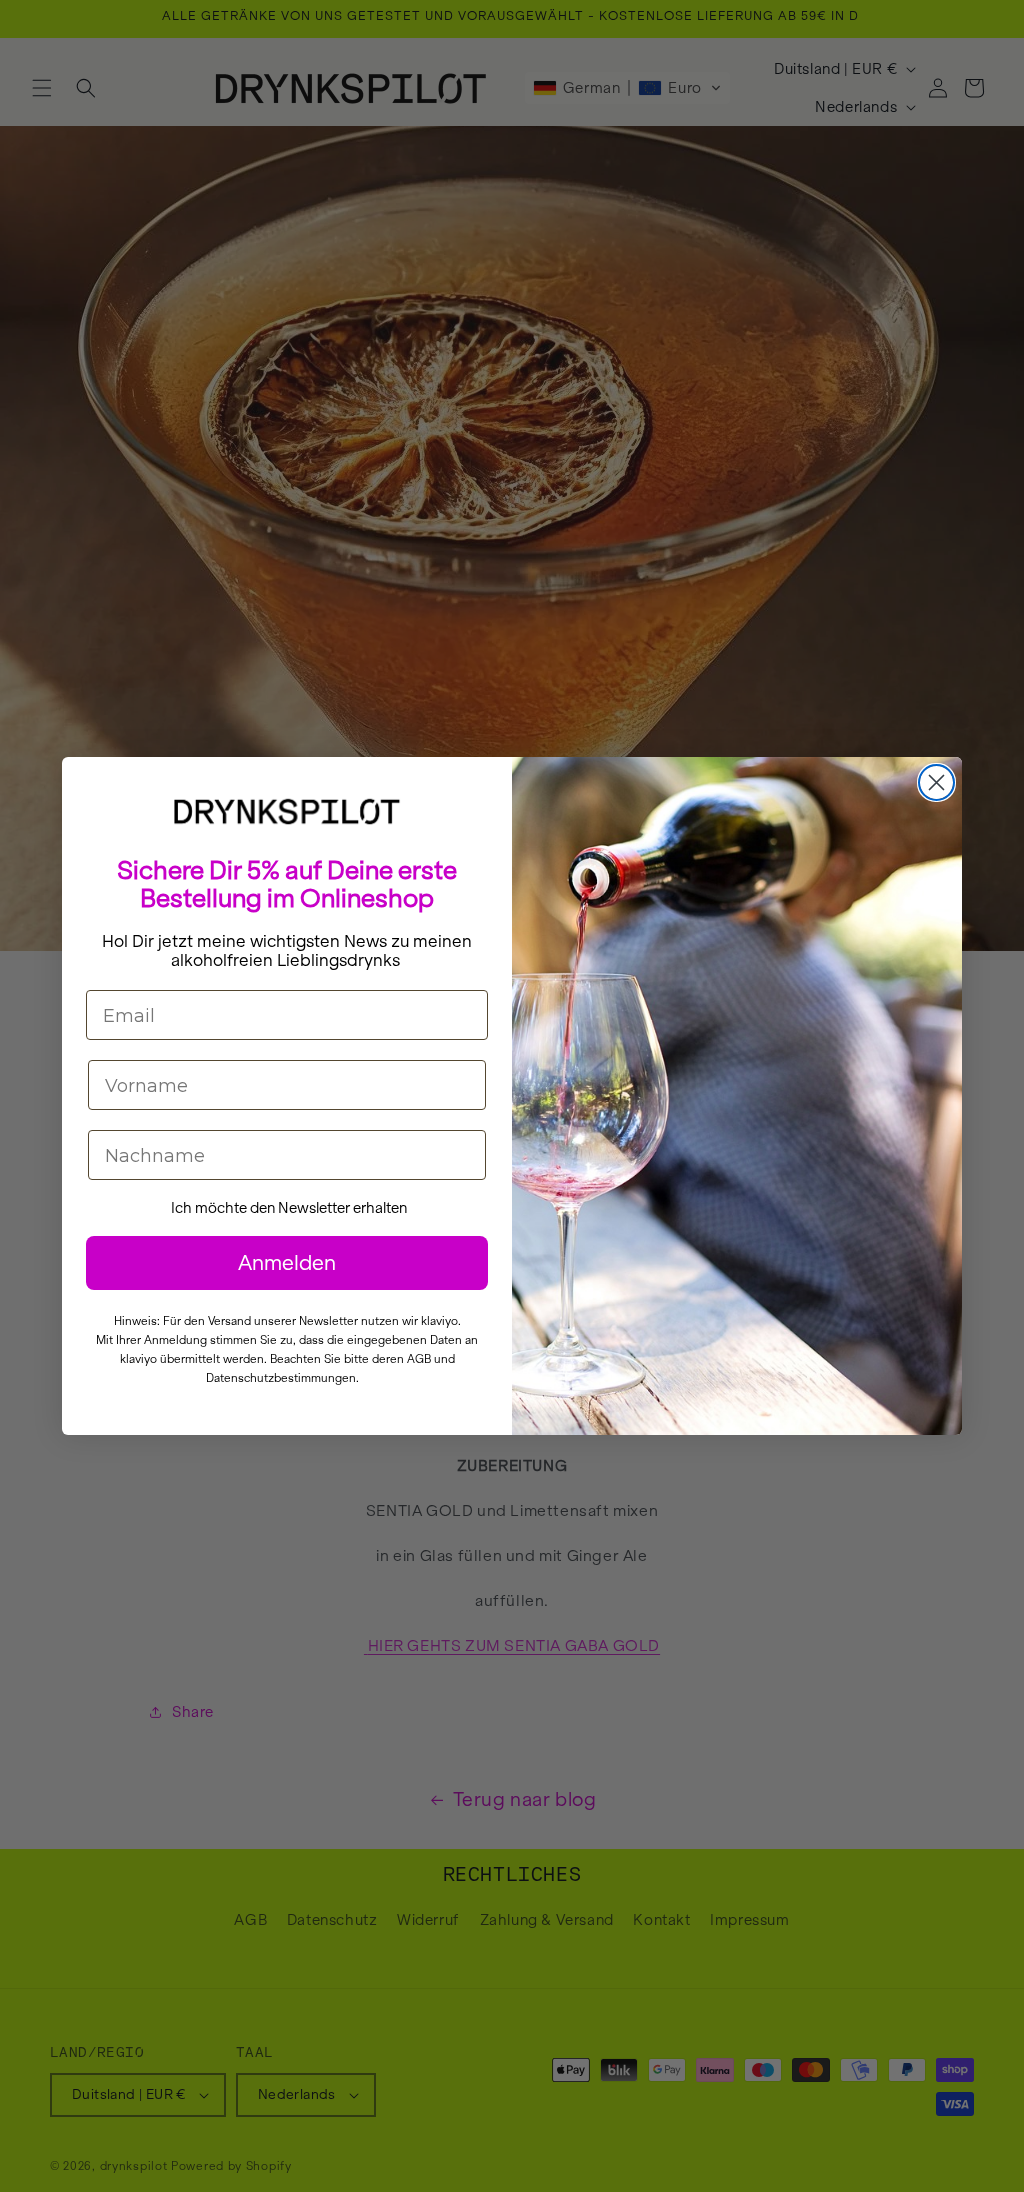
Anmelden (287, 1262)
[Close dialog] (936, 782)
